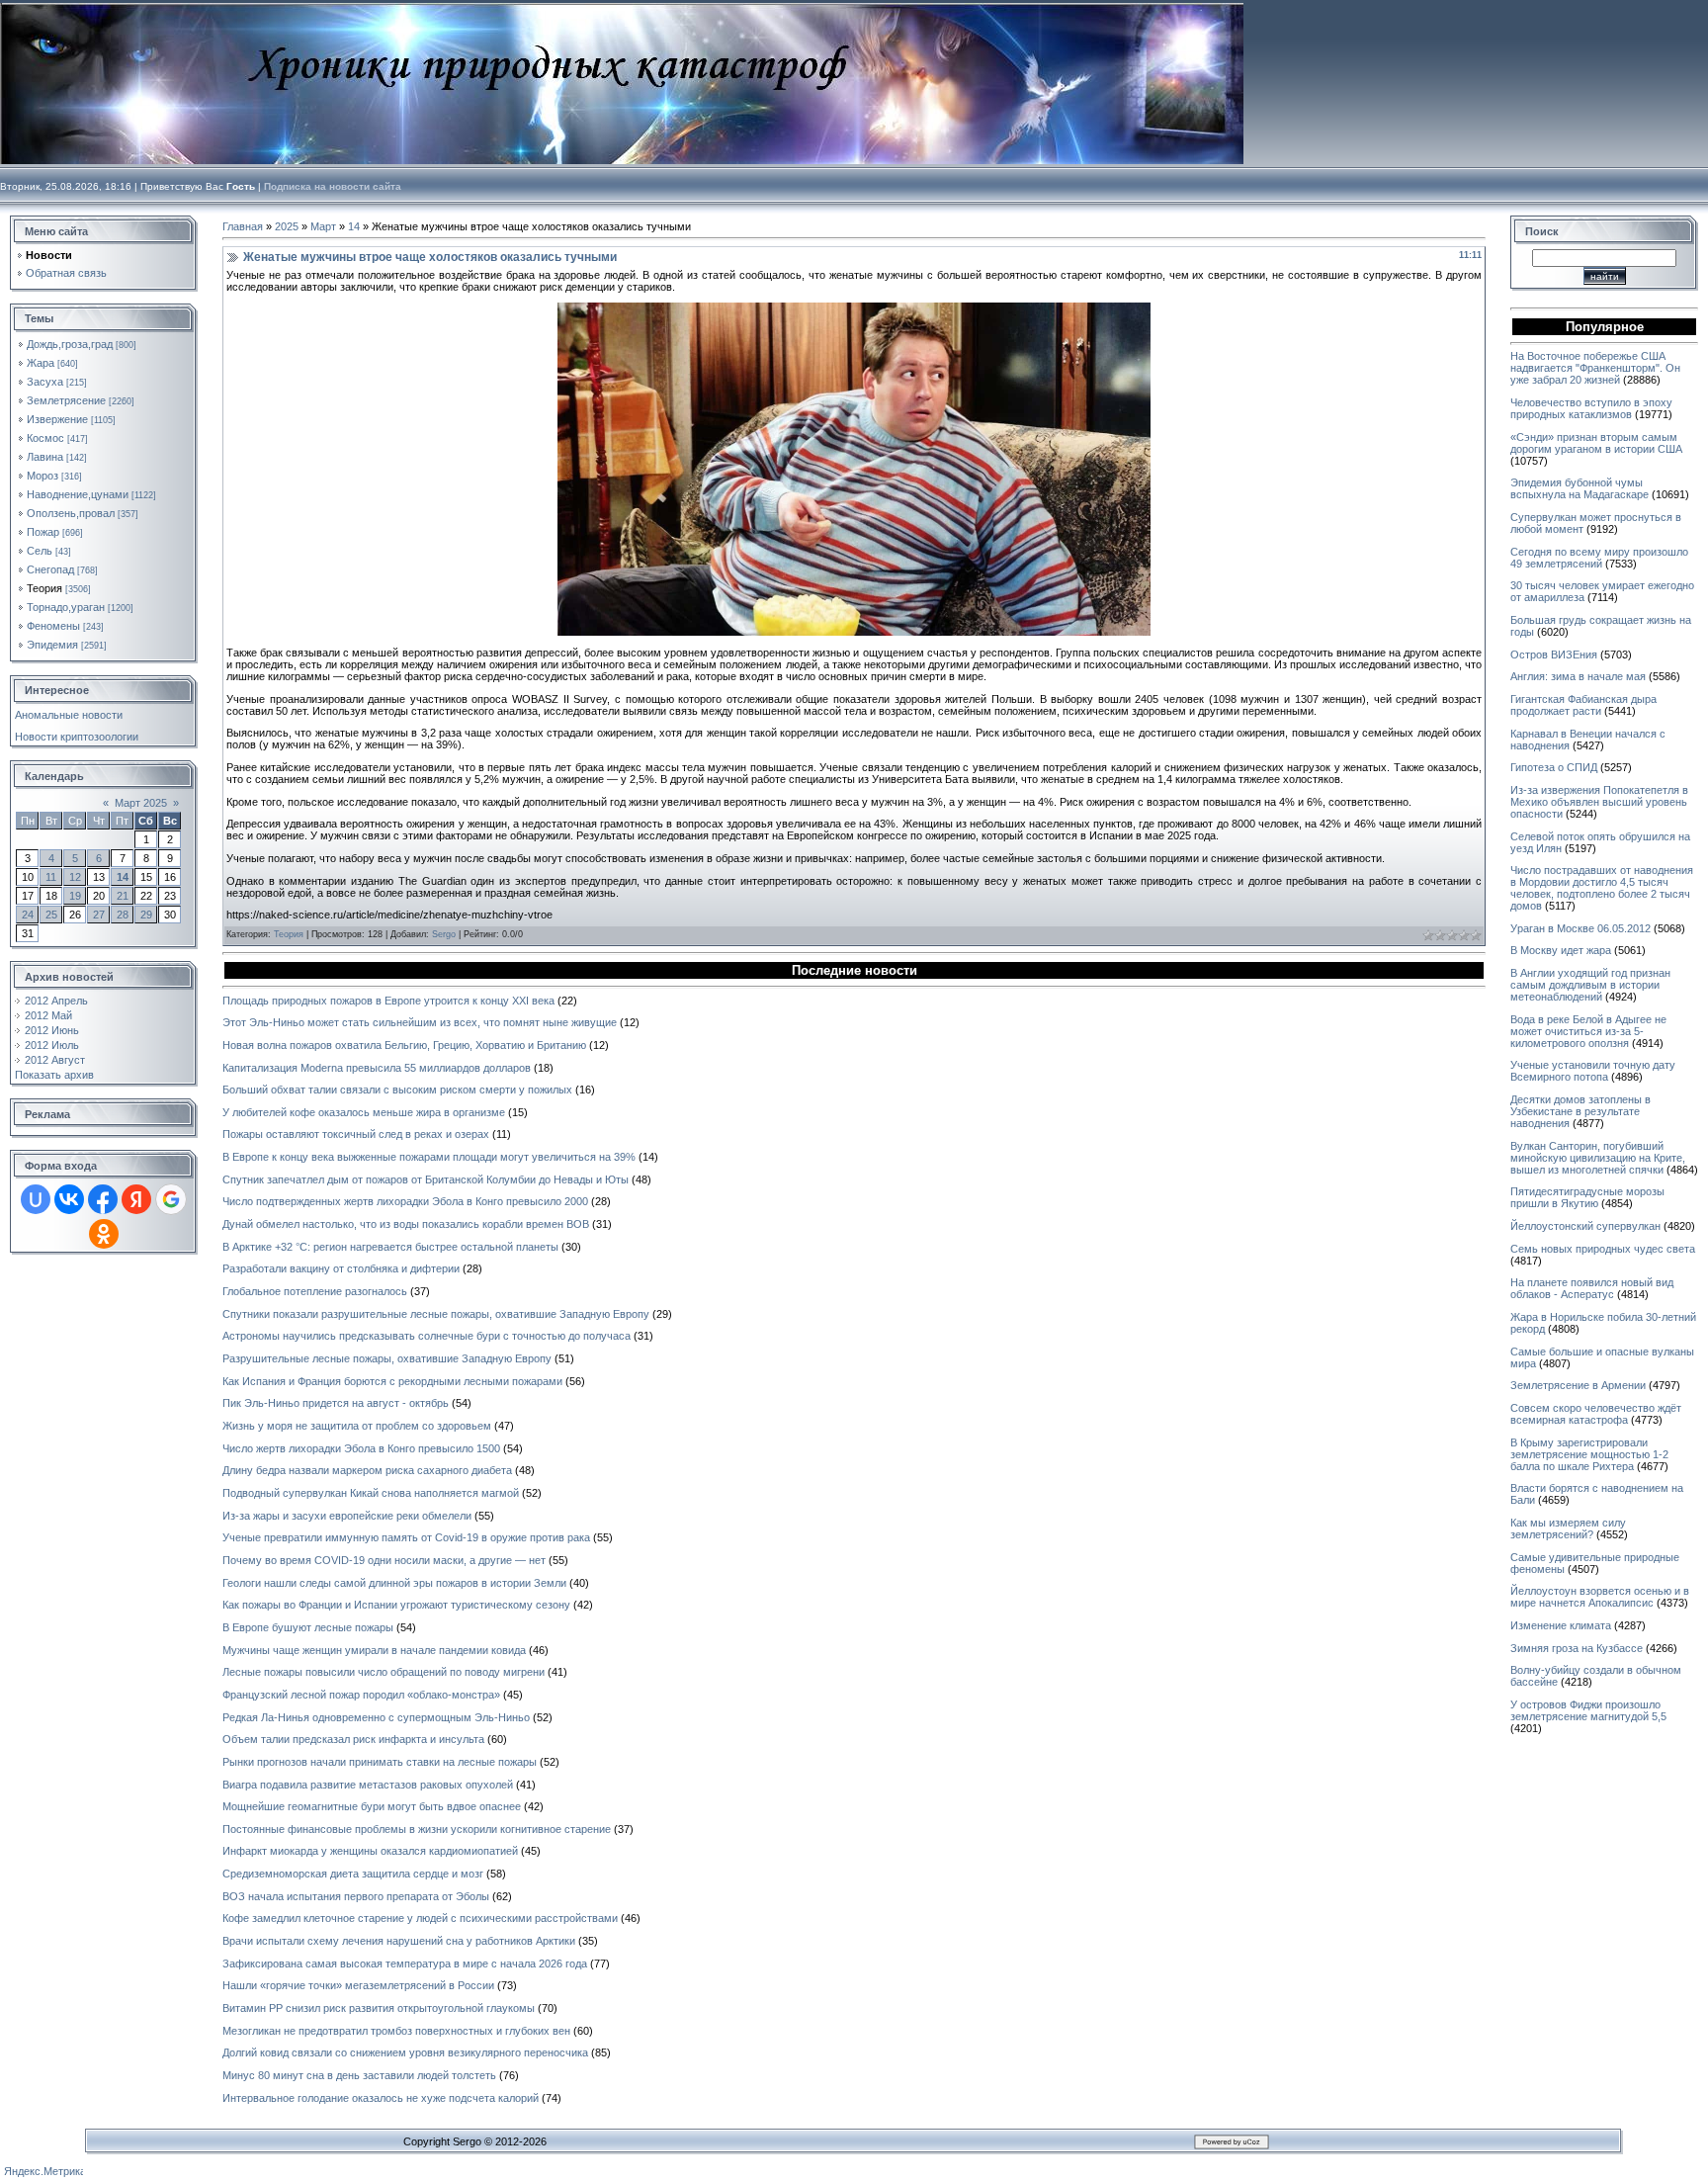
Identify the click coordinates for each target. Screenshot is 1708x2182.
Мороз (43, 476)
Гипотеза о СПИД (1554, 767)
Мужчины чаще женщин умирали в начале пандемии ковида (374, 1650)
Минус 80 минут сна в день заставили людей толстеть (359, 2075)
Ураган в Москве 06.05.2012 (1580, 928)
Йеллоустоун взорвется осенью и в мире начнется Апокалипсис (1600, 1597)
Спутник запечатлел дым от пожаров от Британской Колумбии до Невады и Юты (426, 1179)
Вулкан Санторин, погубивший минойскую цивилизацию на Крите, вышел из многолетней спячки (1598, 1158)
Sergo (444, 934)
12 (75, 877)
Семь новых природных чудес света (1603, 1249)
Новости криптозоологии (77, 737)
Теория (44, 588)
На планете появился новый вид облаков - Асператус (1592, 1288)
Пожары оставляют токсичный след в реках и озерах (356, 1134)
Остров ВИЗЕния (1554, 655)
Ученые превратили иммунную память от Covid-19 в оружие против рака (406, 1537)
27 (99, 915)
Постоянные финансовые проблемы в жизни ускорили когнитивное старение (417, 1829)
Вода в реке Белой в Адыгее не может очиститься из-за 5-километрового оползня (1588, 1031)
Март (323, 226)
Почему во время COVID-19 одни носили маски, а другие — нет (384, 1560)
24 (28, 915)
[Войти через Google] (171, 1199)
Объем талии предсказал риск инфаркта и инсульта (353, 1739)
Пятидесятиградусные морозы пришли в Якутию (1587, 1197)
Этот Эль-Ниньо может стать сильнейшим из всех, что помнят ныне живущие (420, 1022)
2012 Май (48, 1015)
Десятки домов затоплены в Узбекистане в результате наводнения (1580, 1111)
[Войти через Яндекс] (136, 1199)
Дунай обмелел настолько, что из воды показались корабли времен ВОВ (406, 1224)
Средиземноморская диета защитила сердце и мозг (353, 1874)
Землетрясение (66, 400)
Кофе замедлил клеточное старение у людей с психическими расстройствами (420, 1918)
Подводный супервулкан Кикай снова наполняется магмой (371, 1493)
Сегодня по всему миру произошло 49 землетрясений (1599, 558)
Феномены (53, 626)
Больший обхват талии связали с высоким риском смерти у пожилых (397, 1090)
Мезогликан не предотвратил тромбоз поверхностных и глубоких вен (396, 2031)
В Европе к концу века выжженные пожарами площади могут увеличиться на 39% (429, 1157)
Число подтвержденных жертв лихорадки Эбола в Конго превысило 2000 (405, 1201)
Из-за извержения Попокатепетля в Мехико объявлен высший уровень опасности (1599, 802)
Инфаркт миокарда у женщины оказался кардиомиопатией (370, 1851)
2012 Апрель (56, 1001)
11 (51, 877)
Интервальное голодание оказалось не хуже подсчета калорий (381, 2098)
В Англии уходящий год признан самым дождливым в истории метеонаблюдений (1590, 985)
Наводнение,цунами (78, 494)
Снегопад (50, 569)
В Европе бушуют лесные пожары (308, 1627)
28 (123, 915)
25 (51, 915)
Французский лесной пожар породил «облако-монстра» (361, 1695)
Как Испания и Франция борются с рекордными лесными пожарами (392, 1381)
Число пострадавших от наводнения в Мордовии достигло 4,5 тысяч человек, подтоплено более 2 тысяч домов (1602, 888)
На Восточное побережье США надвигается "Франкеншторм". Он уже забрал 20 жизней (1595, 368)
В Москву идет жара (1561, 950)
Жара (41, 363)
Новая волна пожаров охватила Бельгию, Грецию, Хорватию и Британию (404, 1045)
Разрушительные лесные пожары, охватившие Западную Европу (387, 1358)
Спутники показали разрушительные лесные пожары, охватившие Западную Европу (436, 1314)
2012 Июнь (52, 1030)
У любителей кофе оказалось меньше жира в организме (364, 1112)
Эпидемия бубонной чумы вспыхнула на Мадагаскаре (1580, 488)
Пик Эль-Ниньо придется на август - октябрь (336, 1403)
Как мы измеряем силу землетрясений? (1568, 1528)
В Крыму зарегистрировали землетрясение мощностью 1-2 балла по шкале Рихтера (1589, 1454)
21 (123, 896)
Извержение (57, 419)
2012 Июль (52, 1045)
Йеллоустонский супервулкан (1585, 1226)
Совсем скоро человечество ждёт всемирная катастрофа (1596, 1414)
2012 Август (55, 1060)
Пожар (43, 532)
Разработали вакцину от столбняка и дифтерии (341, 1268)
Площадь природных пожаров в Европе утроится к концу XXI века (388, 1001)
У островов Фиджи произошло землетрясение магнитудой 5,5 (1588, 1710)
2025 (287, 226)
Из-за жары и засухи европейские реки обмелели (347, 1516)
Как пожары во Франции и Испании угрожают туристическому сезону (396, 1605)
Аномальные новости (69, 715)
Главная (243, 226)
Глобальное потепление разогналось (315, 1291)
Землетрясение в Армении (1578, 1385)
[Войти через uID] (36, 1199)
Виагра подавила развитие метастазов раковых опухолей (368, 1785)
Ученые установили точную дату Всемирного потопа (1593, 1071)
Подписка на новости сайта (333, 186)
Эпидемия (52, 645)
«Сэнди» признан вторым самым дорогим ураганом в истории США (1596, 443)
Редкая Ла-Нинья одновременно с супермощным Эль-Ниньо (376, 1717)
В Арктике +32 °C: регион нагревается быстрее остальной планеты (390, 1247)
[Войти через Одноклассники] (104, 1234)
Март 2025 (141, 803)
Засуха (45, 382)
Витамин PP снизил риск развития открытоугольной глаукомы (379, 2008)
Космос (45, 438)
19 (75, 896)
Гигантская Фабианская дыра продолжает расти (1583, 705)
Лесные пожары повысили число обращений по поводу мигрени (384, 1672)
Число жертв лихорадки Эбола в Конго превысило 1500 (361, 1448)
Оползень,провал (71, 513)
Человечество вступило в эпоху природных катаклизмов (1591, 408)
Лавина (45, 457)
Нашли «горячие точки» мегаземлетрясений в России (358, 1985)
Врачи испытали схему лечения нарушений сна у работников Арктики (399, 1941)
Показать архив (54, 1075)
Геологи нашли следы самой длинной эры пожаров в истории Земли (394, 1583)
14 (123, 877)
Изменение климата (1561, 1625)
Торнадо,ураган (66, 607)
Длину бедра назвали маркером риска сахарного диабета (367, 1470)
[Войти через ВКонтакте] (69, 1199)
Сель (40, 551)
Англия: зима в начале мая (1578, 676)
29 (146, 915)
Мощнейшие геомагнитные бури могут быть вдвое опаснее (372, 1806)
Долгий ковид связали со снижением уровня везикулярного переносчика (405, 2052)
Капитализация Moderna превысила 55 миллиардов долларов (377, 1068)
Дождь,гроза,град (70, 344)
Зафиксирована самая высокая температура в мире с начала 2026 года (405, 1964)
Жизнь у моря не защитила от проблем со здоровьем (357, 1426)
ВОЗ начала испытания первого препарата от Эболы (356, 1896)
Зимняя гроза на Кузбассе (1577, 1648)
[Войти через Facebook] (103, 1199)
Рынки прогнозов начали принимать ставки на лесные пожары (380, 1762)
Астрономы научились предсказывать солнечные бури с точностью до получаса (427, 1336)
